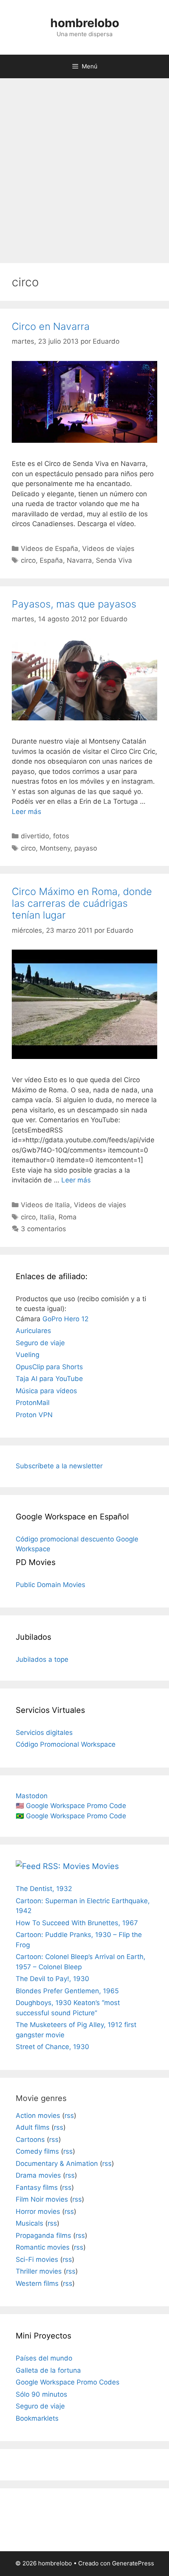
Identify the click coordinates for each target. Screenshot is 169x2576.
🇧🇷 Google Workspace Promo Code (71, 1816)
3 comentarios (43, 1229)
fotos (61, 836)
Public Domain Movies (51, 1585)
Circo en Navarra (51, 326)
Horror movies (38, 2211)
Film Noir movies (42, 2199)
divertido (35, 836)
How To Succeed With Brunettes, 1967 (77, 1923)
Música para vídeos (46, 1391)
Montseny (55, 848)
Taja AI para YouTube (49, 1379)
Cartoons (30, 2140)
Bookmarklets (37, 2418)
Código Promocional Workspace (66, 1744)
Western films (37, 2283)
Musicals (29, 2223)
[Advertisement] (84, 167)
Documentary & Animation (57, 2164)
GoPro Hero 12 (65, 1319)
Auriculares (33, 1331)
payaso (86, 848)
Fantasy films (37, 2187)
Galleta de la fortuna (48, 2370)
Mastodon (32, 1796)
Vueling (28, 1355)
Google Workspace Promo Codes (68, 2382)
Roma (68, 1217)
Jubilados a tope (42, 1659)
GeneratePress (133, 2563)
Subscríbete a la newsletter (59, 1466)
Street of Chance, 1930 (52, 2047)
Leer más (27, 812)
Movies (105, 1866)
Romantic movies (43, 2247)
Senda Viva (114, 560)
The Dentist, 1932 (44, 1889)
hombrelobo (85, 23)
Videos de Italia (45, 1205)
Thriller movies (39, 2271)
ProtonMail (33, 1403)
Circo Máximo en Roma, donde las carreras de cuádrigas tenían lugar (82, 903)
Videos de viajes (108, 549)
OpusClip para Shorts (49, 1367)
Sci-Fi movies (37, 2259)
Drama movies (38, 2175)
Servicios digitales (44, 1733)
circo (28, 560)
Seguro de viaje (40, 1343)
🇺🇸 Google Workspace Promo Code (71, 1806)
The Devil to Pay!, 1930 (52, 1979)
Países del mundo (44, 2358)
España (51, 560)
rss (69, 2116)
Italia (47, 1217)
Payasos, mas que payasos (74, 604)
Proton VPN (34, 1415)
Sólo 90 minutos (41, 2394)
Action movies (38, 2116)
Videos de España (50, 549)
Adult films (33, 2127)
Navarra (79, 560)
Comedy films (37, 2151)
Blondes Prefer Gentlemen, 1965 (67, 1991)
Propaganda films (43, 2235)
